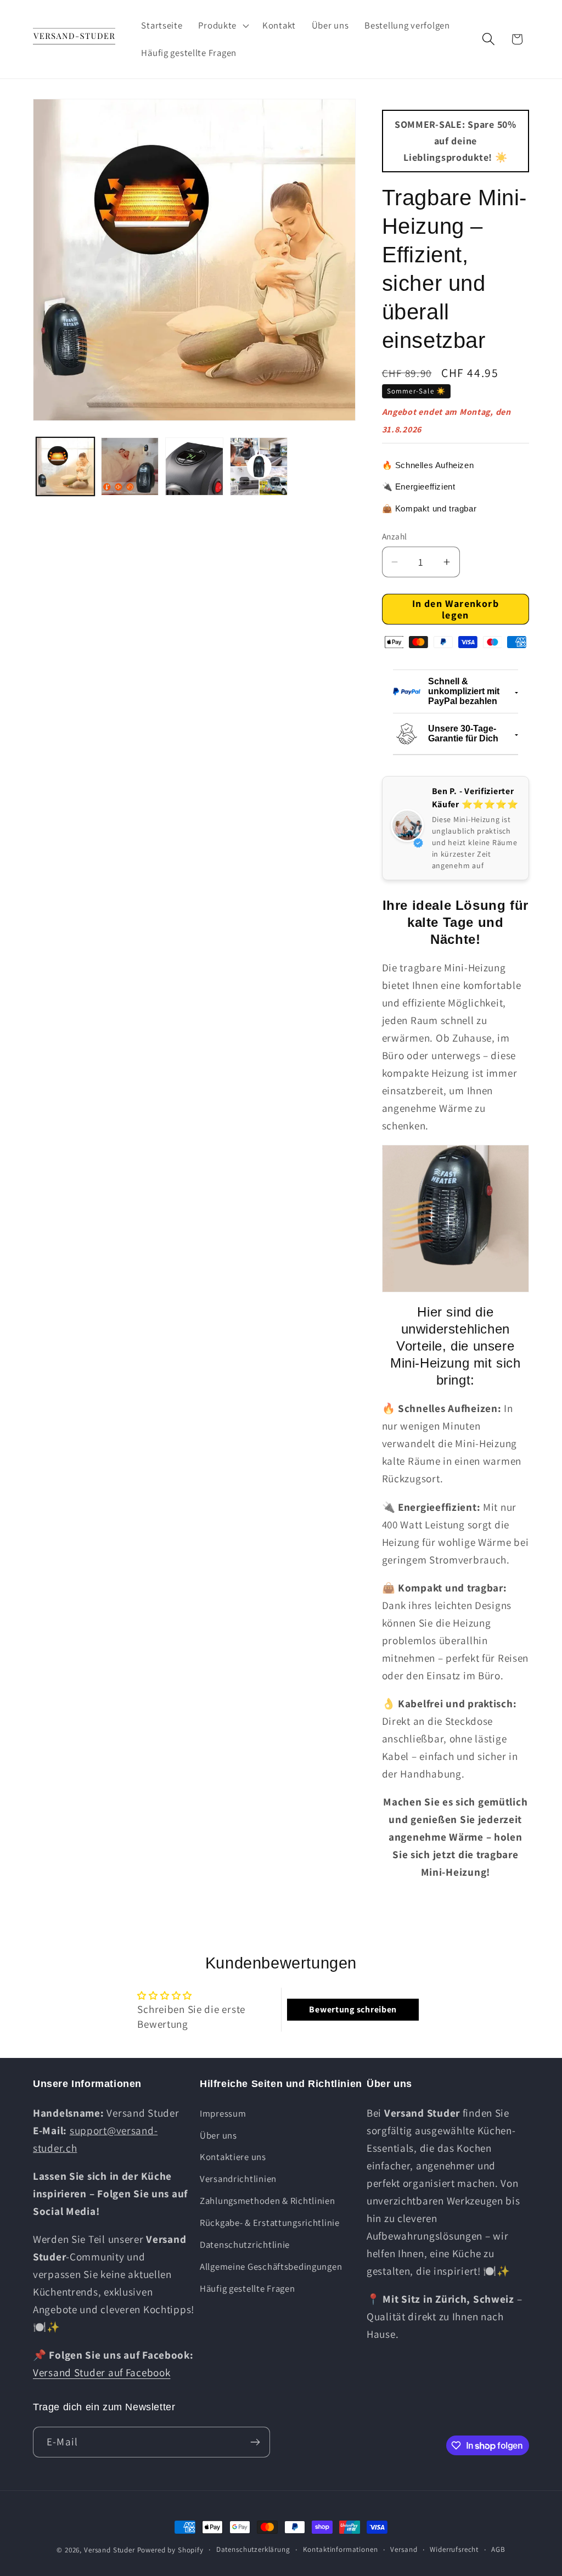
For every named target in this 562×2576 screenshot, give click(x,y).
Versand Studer (109, 2550)
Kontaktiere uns (233, 2157)
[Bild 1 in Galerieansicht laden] (65, 466)
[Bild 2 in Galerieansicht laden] (130, 466)
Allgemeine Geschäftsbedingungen (271, 2266)
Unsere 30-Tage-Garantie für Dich (463, 733)
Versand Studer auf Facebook (102, 2372)
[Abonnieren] (255, 2442)
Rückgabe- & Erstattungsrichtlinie (270, 2223)
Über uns (218, 2135)
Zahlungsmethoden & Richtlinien (268, 2201)
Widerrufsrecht (454, 2549)
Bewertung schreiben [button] (353, 2009)
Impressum (223, 2113)
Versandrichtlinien (238, 2179)
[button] (223, 25)
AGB (498, 2549)
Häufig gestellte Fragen (248, 2288)
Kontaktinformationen (341, 2549)
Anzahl (395, 536)
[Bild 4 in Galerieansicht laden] (259, 466)
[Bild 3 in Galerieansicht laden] (194, 466)
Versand (404, 2549)
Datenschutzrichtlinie (245, 2245)
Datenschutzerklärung (253, 2549)
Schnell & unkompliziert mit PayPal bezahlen (464, 691)
